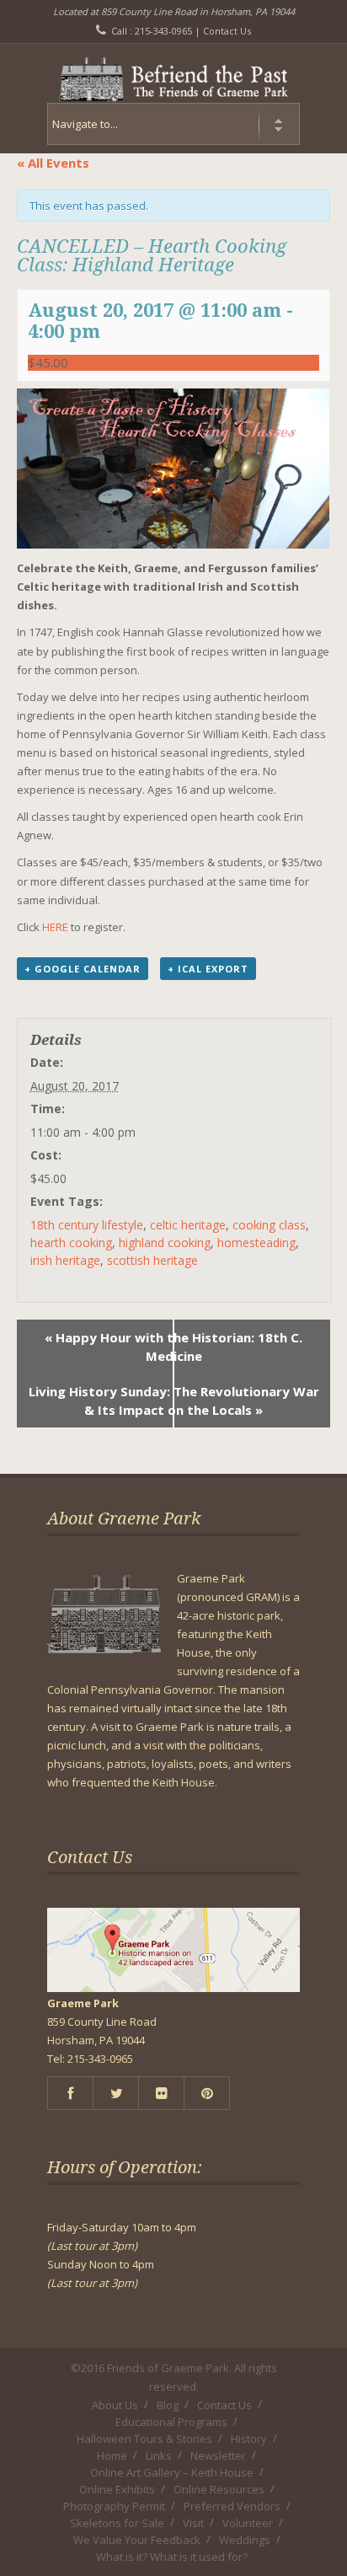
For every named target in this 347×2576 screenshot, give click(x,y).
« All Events (53, 163)
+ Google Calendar (83, 969)
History (249, 2439)
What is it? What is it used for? (172, 2557)
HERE (56, 927)
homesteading (256, 1242)
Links (159, 2456)
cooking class (269, 1225)
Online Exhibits (117, 2489)
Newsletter (218, 2456)
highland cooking (165, 1242)
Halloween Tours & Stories (144, 2439)
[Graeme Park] (173, 73)
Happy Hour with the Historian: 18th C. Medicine (173, 1347)
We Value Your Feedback (137, 2540)
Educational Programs (171, 2422)
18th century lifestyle (87, 1225)
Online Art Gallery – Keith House (172, 2472)
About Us (115, 2405)
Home (112, 2456)
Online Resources (219, 2489)
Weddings (245, 2540)
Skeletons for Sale (117, 2523)
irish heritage (65, 1260)
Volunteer (248, 2523)
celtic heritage (188, 1225)
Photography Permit (114, 2506)
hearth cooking (71, 1242)
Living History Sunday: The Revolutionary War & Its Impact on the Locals (174, 1400)
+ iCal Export (208, 969)
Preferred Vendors (232, 2506)
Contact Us (227, 31)
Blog (168, 2405)
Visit (193, 2523)
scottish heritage (152, 1260)
